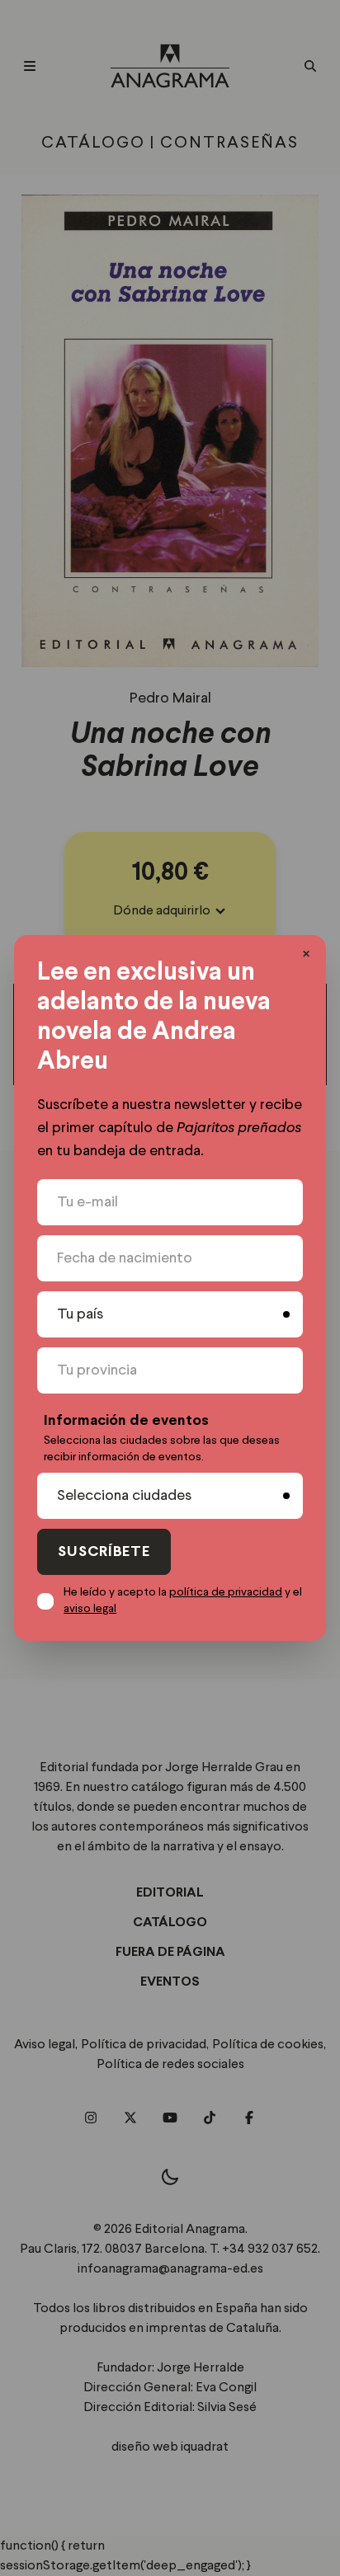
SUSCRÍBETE (104, 1552)
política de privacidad (226, 1592)
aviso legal (90, 1609)
